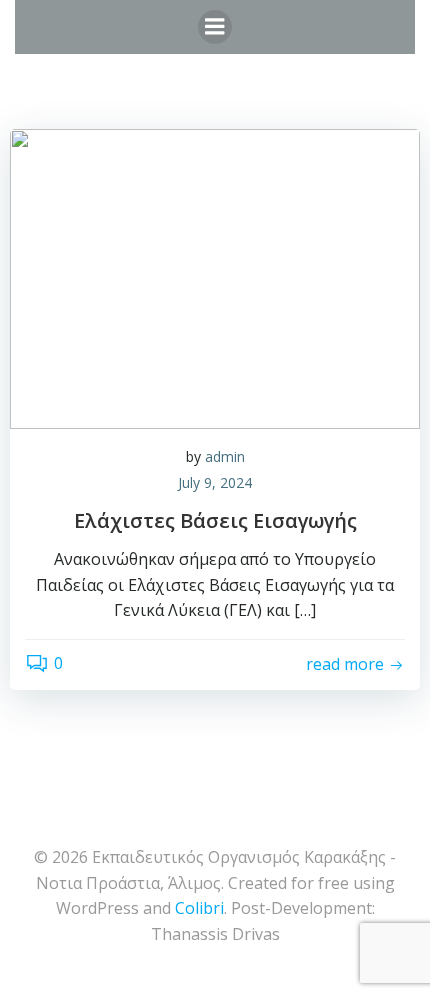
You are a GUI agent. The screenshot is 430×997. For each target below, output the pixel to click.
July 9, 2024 (215, 482)
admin (225, 456)
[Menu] (215, 27)
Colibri (199, 908)
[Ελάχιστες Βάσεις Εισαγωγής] (215, 277)
